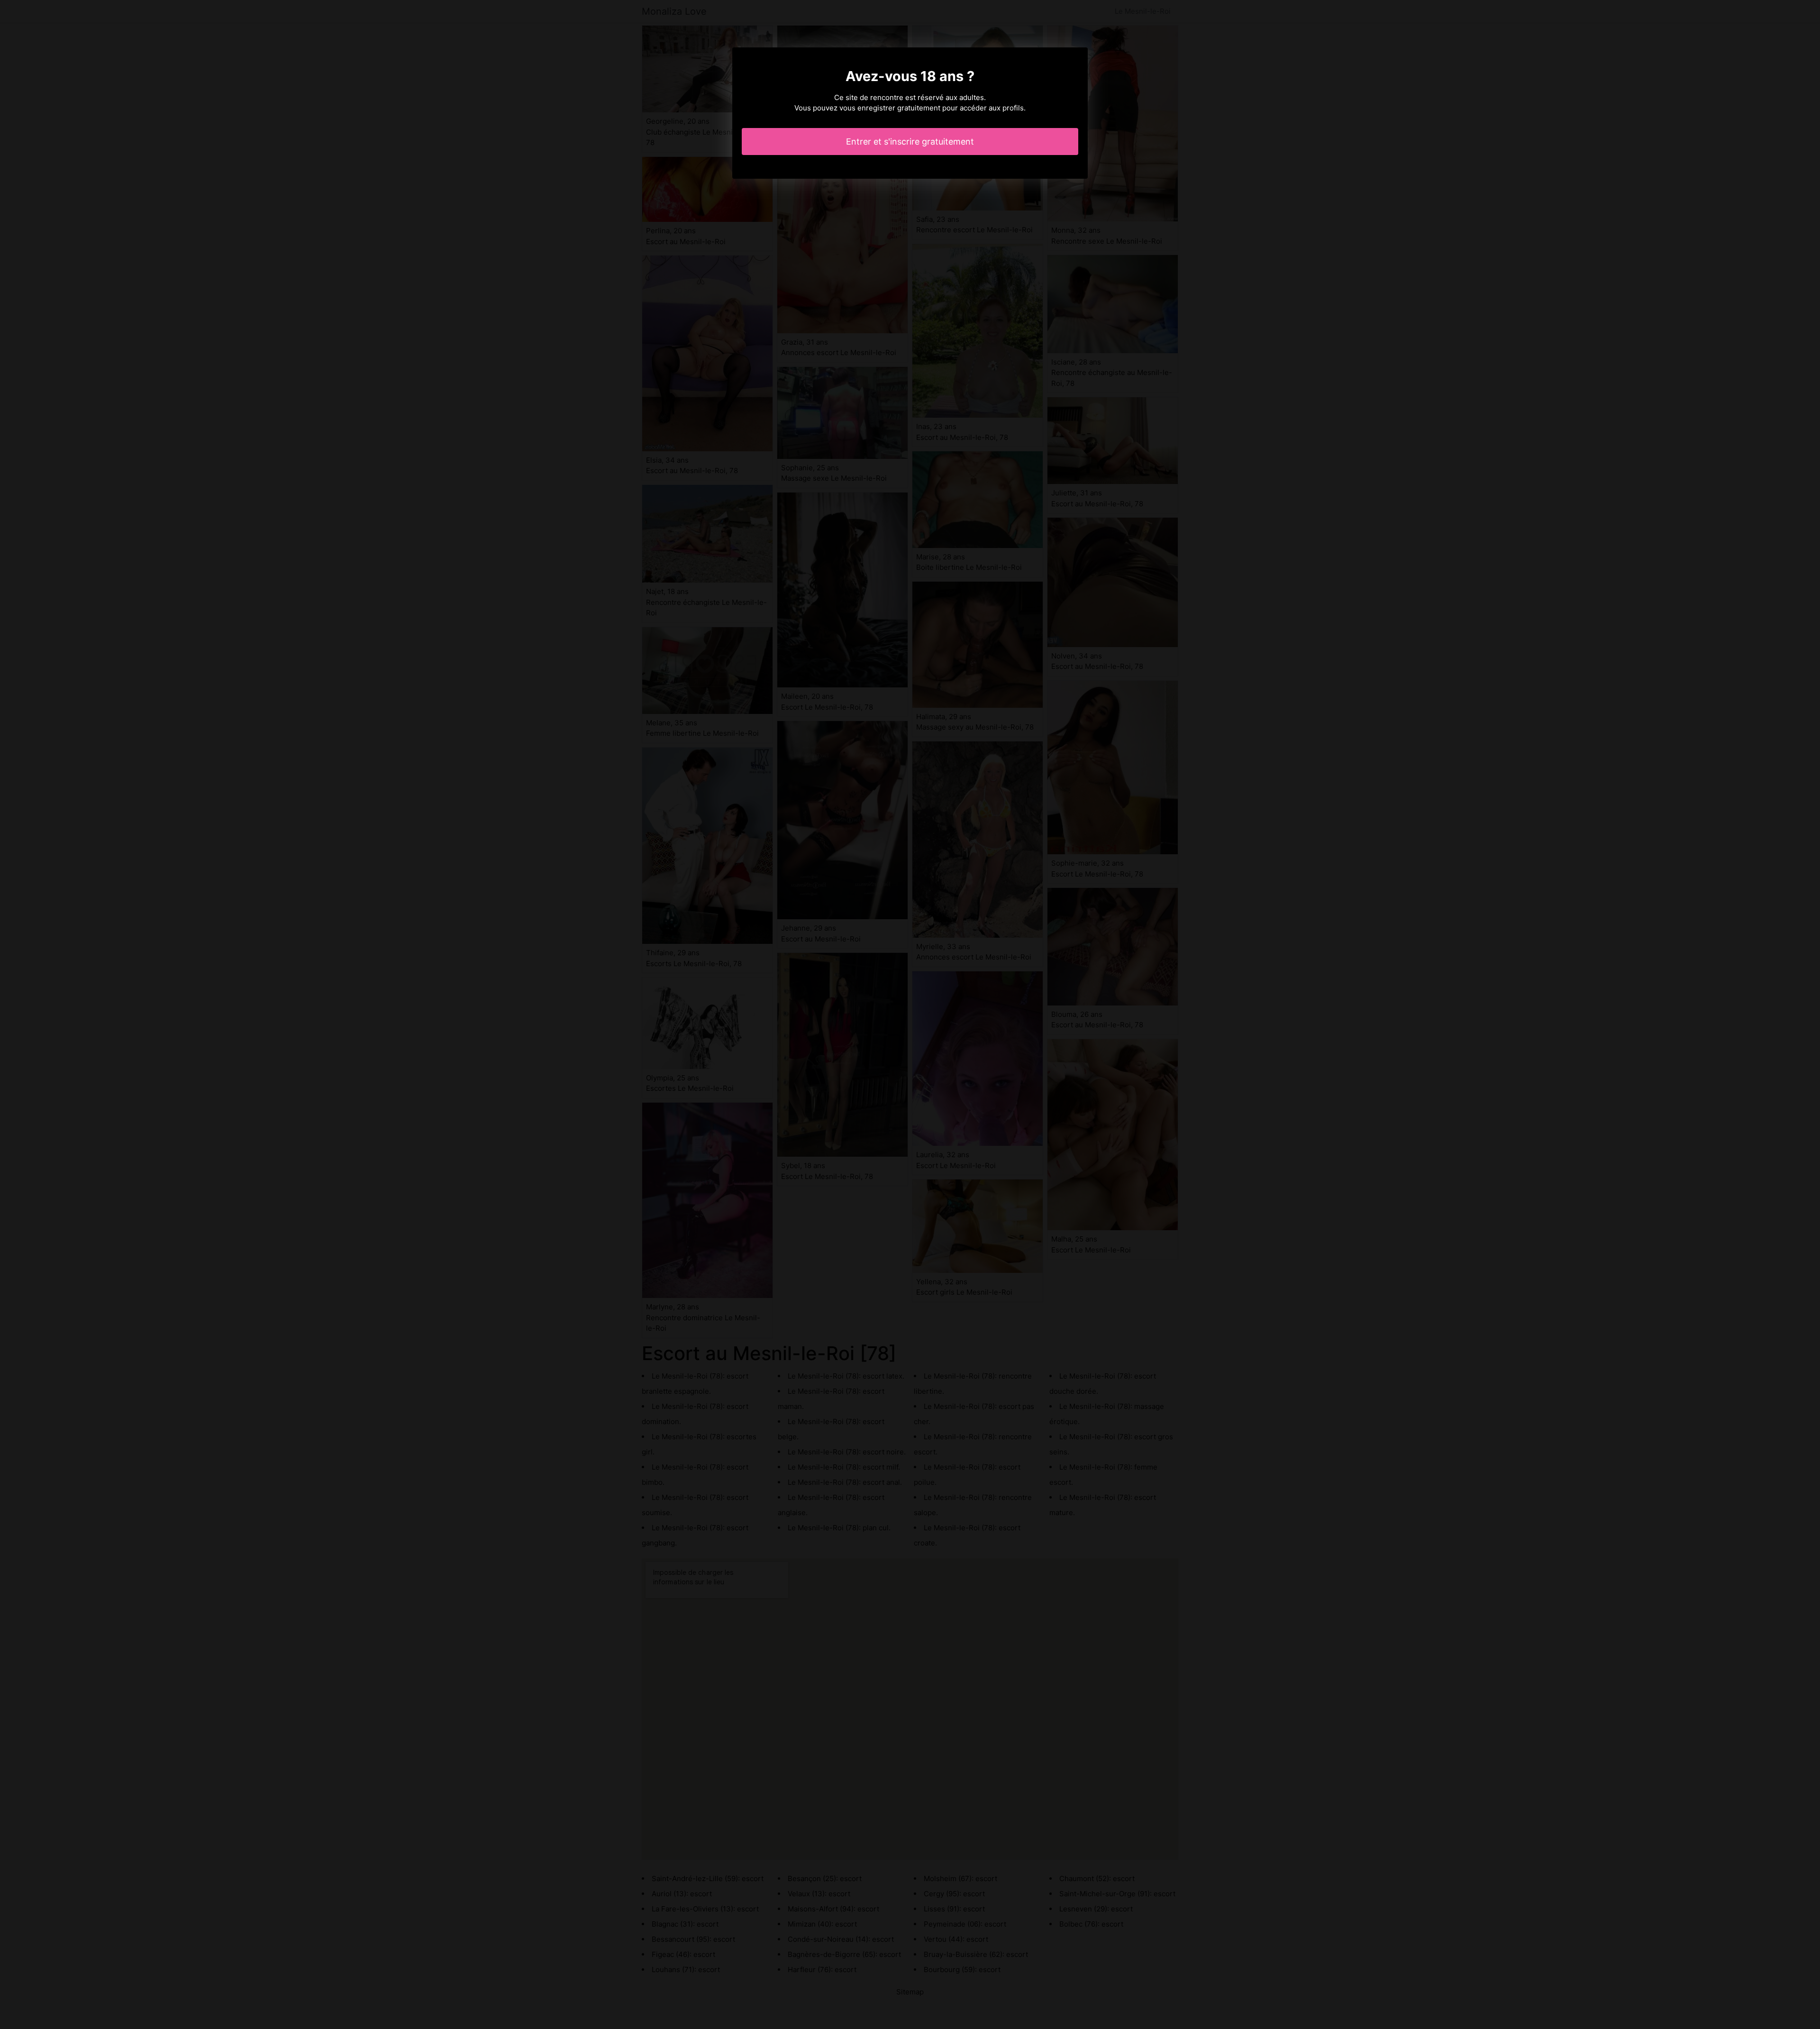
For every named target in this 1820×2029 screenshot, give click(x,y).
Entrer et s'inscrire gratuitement (910, 142)
